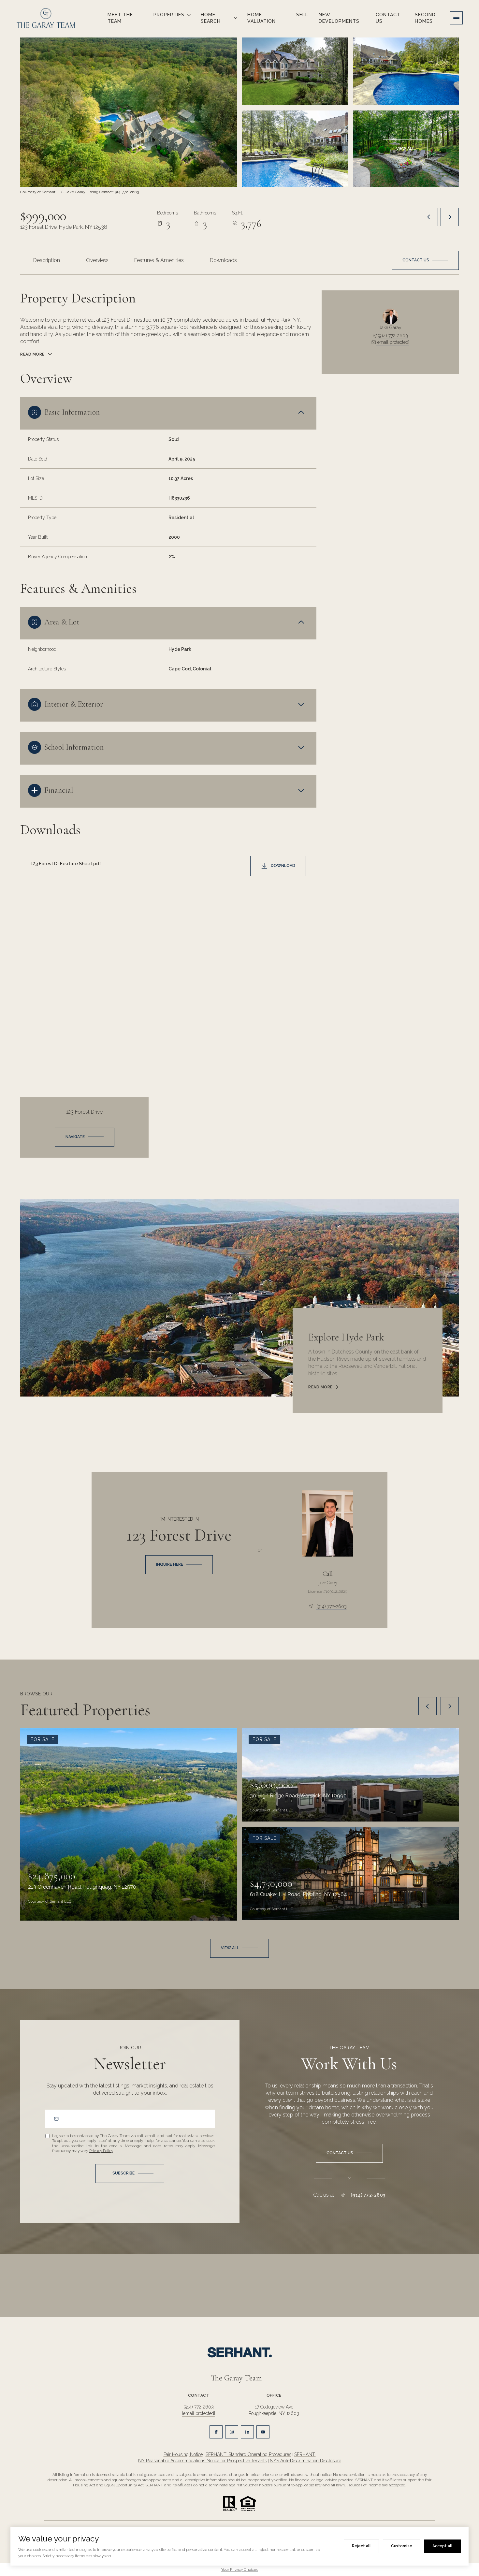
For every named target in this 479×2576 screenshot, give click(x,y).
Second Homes (425, 18)
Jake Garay (328, 1583)
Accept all (443, 2546)
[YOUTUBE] (263, 2432)
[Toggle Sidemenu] (456, 18)
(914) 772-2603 (393, 336)
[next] (450, 1706)
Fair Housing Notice (183, 2454)
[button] (425, 260)
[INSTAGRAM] (232, 2432)
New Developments (339, 18)
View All (405, 149)
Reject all (361, 2546)
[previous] (428, 1706)
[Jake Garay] (327, 1523)
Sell (302, 15)
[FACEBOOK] (216, 2432)
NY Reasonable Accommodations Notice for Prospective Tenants (203, 2461)
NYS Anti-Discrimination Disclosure (305, 2461)
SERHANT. (305, 2454)
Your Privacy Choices (240, 2569)
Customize (402, 2546)
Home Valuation (261, 18)
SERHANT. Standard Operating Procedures (248, 2454)
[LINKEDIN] (247, 2432)
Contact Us (388, 18)
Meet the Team (120, 18)
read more (320, 1387)
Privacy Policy (101, 2151)
